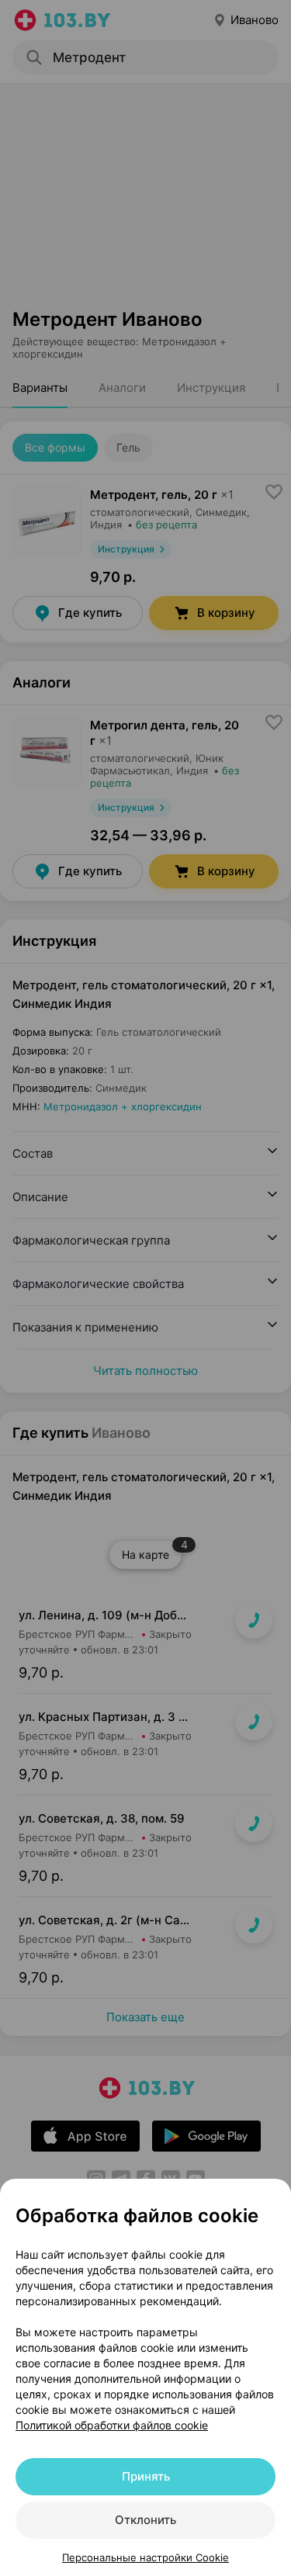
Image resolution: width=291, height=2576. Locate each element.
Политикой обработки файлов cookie (112, 2425)
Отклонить (145, 2520)
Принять (146, 2476)
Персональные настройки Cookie (145, 2557)
